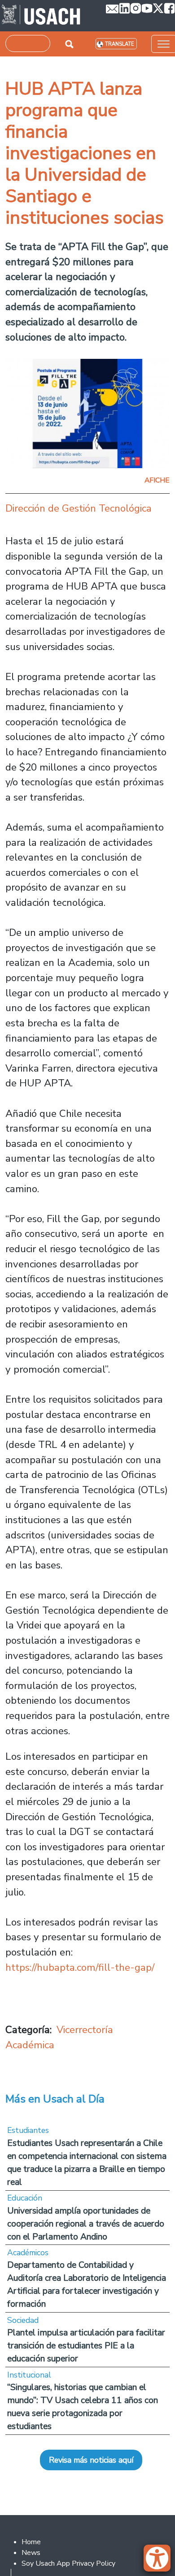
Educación (25, 2198)
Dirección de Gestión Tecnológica (79, 508)
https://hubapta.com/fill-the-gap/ (80, 1967)
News (31, 2553)
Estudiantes (28, 2130)
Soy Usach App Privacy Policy (68, 2563)
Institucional (29, 2375)
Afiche (157, 480)
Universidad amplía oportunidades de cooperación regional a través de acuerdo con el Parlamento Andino (86, 2224)
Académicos (28, 2253)
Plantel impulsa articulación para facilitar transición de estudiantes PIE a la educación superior (86, 2346)
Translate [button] (120, 44)
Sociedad (23, 2320)
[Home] (41, 16)
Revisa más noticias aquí (91, 2460)
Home (31, 2542)
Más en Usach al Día (55, 2099)
